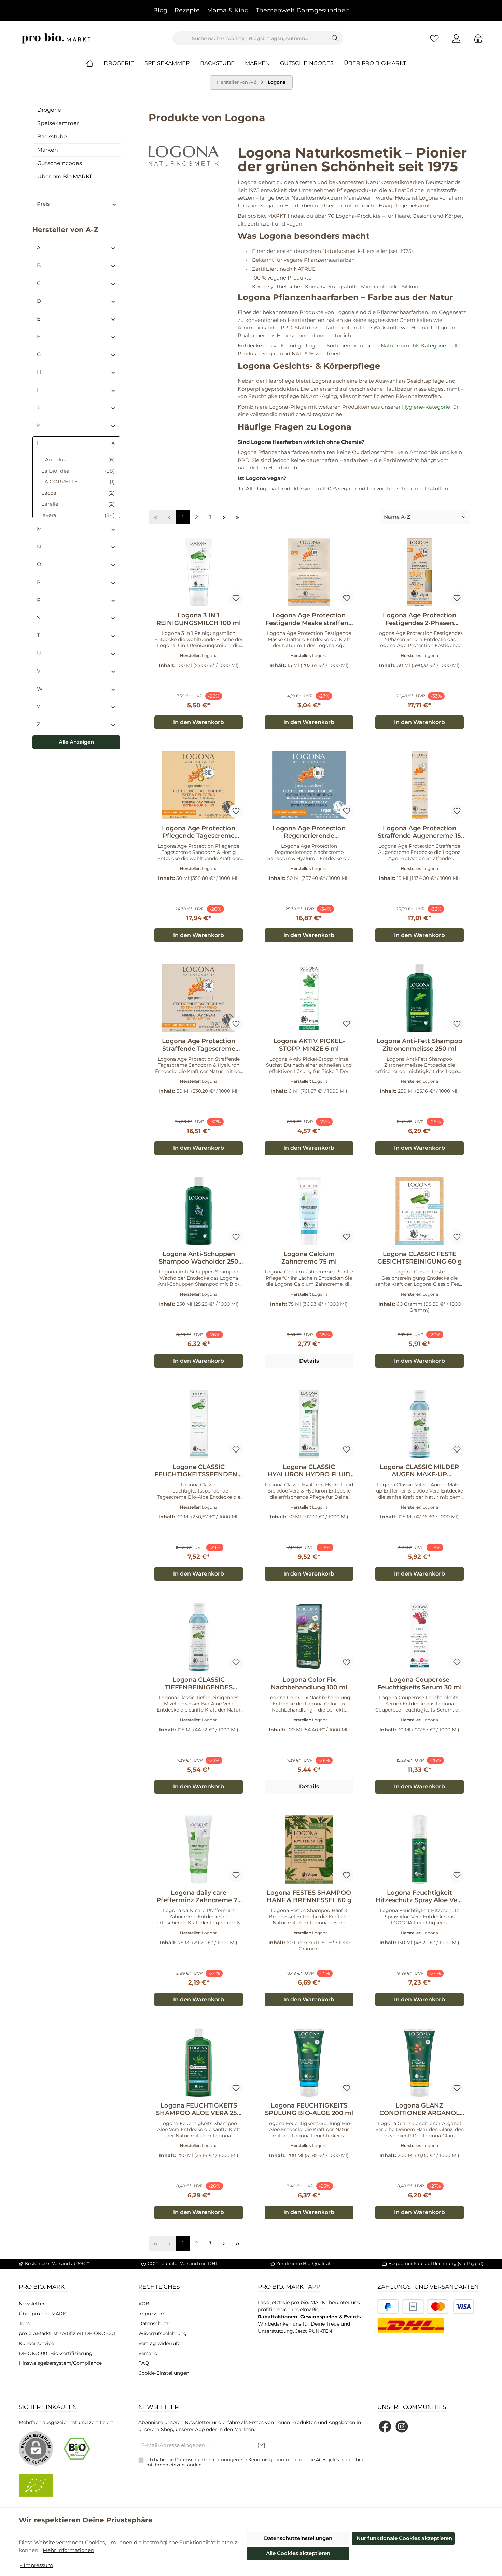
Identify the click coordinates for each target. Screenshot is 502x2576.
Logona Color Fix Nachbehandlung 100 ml (309, 1684)
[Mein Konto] (456, 38)
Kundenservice (36, 2343)
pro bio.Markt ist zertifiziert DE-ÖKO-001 (67, 2333)
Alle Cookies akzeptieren (298, 2553)
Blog (160, 10)
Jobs (24, 2323)
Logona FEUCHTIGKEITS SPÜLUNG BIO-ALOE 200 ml (309, 2109)
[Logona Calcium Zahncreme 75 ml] (309, 1211)
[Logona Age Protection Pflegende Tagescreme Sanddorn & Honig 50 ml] (199, 785)
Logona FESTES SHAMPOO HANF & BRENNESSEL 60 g (309, 1896)
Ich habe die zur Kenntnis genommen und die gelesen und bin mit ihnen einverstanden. (255, 2462)
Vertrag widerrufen (161, 2343)
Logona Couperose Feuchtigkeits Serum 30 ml (420, 1684)
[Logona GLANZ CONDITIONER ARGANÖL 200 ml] (420, 2062)
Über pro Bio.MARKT (65, 176)
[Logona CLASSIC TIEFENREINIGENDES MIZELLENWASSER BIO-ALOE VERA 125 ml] (199, 1637)
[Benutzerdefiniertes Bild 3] (451, 2307)
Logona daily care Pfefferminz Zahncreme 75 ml (199, 1896)
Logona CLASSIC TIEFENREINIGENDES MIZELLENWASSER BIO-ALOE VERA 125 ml (199, 1684)
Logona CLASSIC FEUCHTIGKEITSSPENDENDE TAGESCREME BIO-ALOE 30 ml (199, 1471)
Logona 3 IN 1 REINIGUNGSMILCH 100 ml (199, 619)
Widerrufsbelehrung (163, 2333)
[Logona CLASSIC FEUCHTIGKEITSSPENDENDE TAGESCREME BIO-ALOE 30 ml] (199, 1424)
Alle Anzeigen (76, 742)
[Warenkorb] (476, 38)
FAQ (144, 2363)
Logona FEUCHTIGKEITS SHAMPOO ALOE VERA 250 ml (199, 2109)
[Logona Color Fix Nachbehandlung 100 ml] (309, 1637)
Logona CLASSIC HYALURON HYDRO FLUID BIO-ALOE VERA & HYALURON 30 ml (309, 1471)
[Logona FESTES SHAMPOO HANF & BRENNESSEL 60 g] (309, 1850)
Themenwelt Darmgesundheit (303, 10)
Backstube (52, 137)
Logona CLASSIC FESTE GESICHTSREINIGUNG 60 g (420, 1258)
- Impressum (37, 2565)
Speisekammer (58, 123)
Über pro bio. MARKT (44, 2314)
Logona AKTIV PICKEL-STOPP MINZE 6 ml (309, 1045)
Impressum (152, 2314)
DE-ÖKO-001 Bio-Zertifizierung (56, 2353)
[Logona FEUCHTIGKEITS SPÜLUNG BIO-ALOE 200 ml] (309, 2062)
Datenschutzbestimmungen (207, 2459)
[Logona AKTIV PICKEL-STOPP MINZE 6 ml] (309, 998)
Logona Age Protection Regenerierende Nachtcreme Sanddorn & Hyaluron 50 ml (309, 832)
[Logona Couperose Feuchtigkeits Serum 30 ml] (420, 1637)
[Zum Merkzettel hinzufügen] (236, 598)
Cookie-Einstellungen (164, 2373)
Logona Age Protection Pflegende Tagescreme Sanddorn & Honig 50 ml (199, 832)
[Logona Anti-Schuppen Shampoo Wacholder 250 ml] (199, 1211)
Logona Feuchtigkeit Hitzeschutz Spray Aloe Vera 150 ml (419, 1896)
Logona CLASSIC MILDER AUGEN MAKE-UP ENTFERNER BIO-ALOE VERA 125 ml (419, 1471)
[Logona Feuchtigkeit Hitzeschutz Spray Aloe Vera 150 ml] (420, 1850)
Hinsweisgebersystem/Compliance (60, 2363)
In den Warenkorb (199, 722)
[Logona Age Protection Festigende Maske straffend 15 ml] (309, 572)
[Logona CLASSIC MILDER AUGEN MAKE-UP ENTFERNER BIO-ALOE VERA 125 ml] (420, 1424)
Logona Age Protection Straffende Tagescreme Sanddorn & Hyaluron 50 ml (199, 1045)
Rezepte (187, 10)
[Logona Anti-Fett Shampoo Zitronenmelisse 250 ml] (420, 998)
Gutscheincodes (60, 163)
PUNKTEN (320, 2331)
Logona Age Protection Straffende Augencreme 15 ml (419, 832)
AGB (144, 2304)
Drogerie (49, 110)
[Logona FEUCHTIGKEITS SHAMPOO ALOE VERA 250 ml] (199, 2062)
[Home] (95, 63)
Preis (43, 204)
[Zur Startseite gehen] (56, 38)
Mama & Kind (228, 10)
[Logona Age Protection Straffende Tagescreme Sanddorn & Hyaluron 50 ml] (199, 998)
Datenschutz (154, 2323)
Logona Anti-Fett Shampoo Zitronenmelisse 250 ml (419, 1045)
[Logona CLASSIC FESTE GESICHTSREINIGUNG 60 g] (420, 1211)
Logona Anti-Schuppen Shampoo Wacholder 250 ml (199, 1258)
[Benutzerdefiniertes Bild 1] (388, 2307)
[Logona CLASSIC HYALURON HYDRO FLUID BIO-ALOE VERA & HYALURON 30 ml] (309, 1424)
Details (309, 1361)
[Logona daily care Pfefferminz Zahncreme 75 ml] (199, 1850)
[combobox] (250, 38)
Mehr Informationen (68, 2550)
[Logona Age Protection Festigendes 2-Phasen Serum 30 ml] (420, 572)
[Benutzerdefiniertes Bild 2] (413, 2307)
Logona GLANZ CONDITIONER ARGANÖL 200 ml (420, 2109)
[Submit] (261, 2446)
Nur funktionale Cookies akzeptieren (404, 2538)
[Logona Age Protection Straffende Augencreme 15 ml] (420, 785)
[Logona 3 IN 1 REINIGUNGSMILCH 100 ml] (199, 572)
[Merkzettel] (434, 38)
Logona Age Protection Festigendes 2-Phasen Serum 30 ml (420, 619)
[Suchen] (335, 38)
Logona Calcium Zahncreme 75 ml (309, 1258)
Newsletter (32, 2304)
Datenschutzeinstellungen (298, 2538)
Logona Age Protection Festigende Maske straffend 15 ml (309, 619)
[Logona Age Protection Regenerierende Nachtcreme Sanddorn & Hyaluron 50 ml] (309, 785)
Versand (148, 2353)
